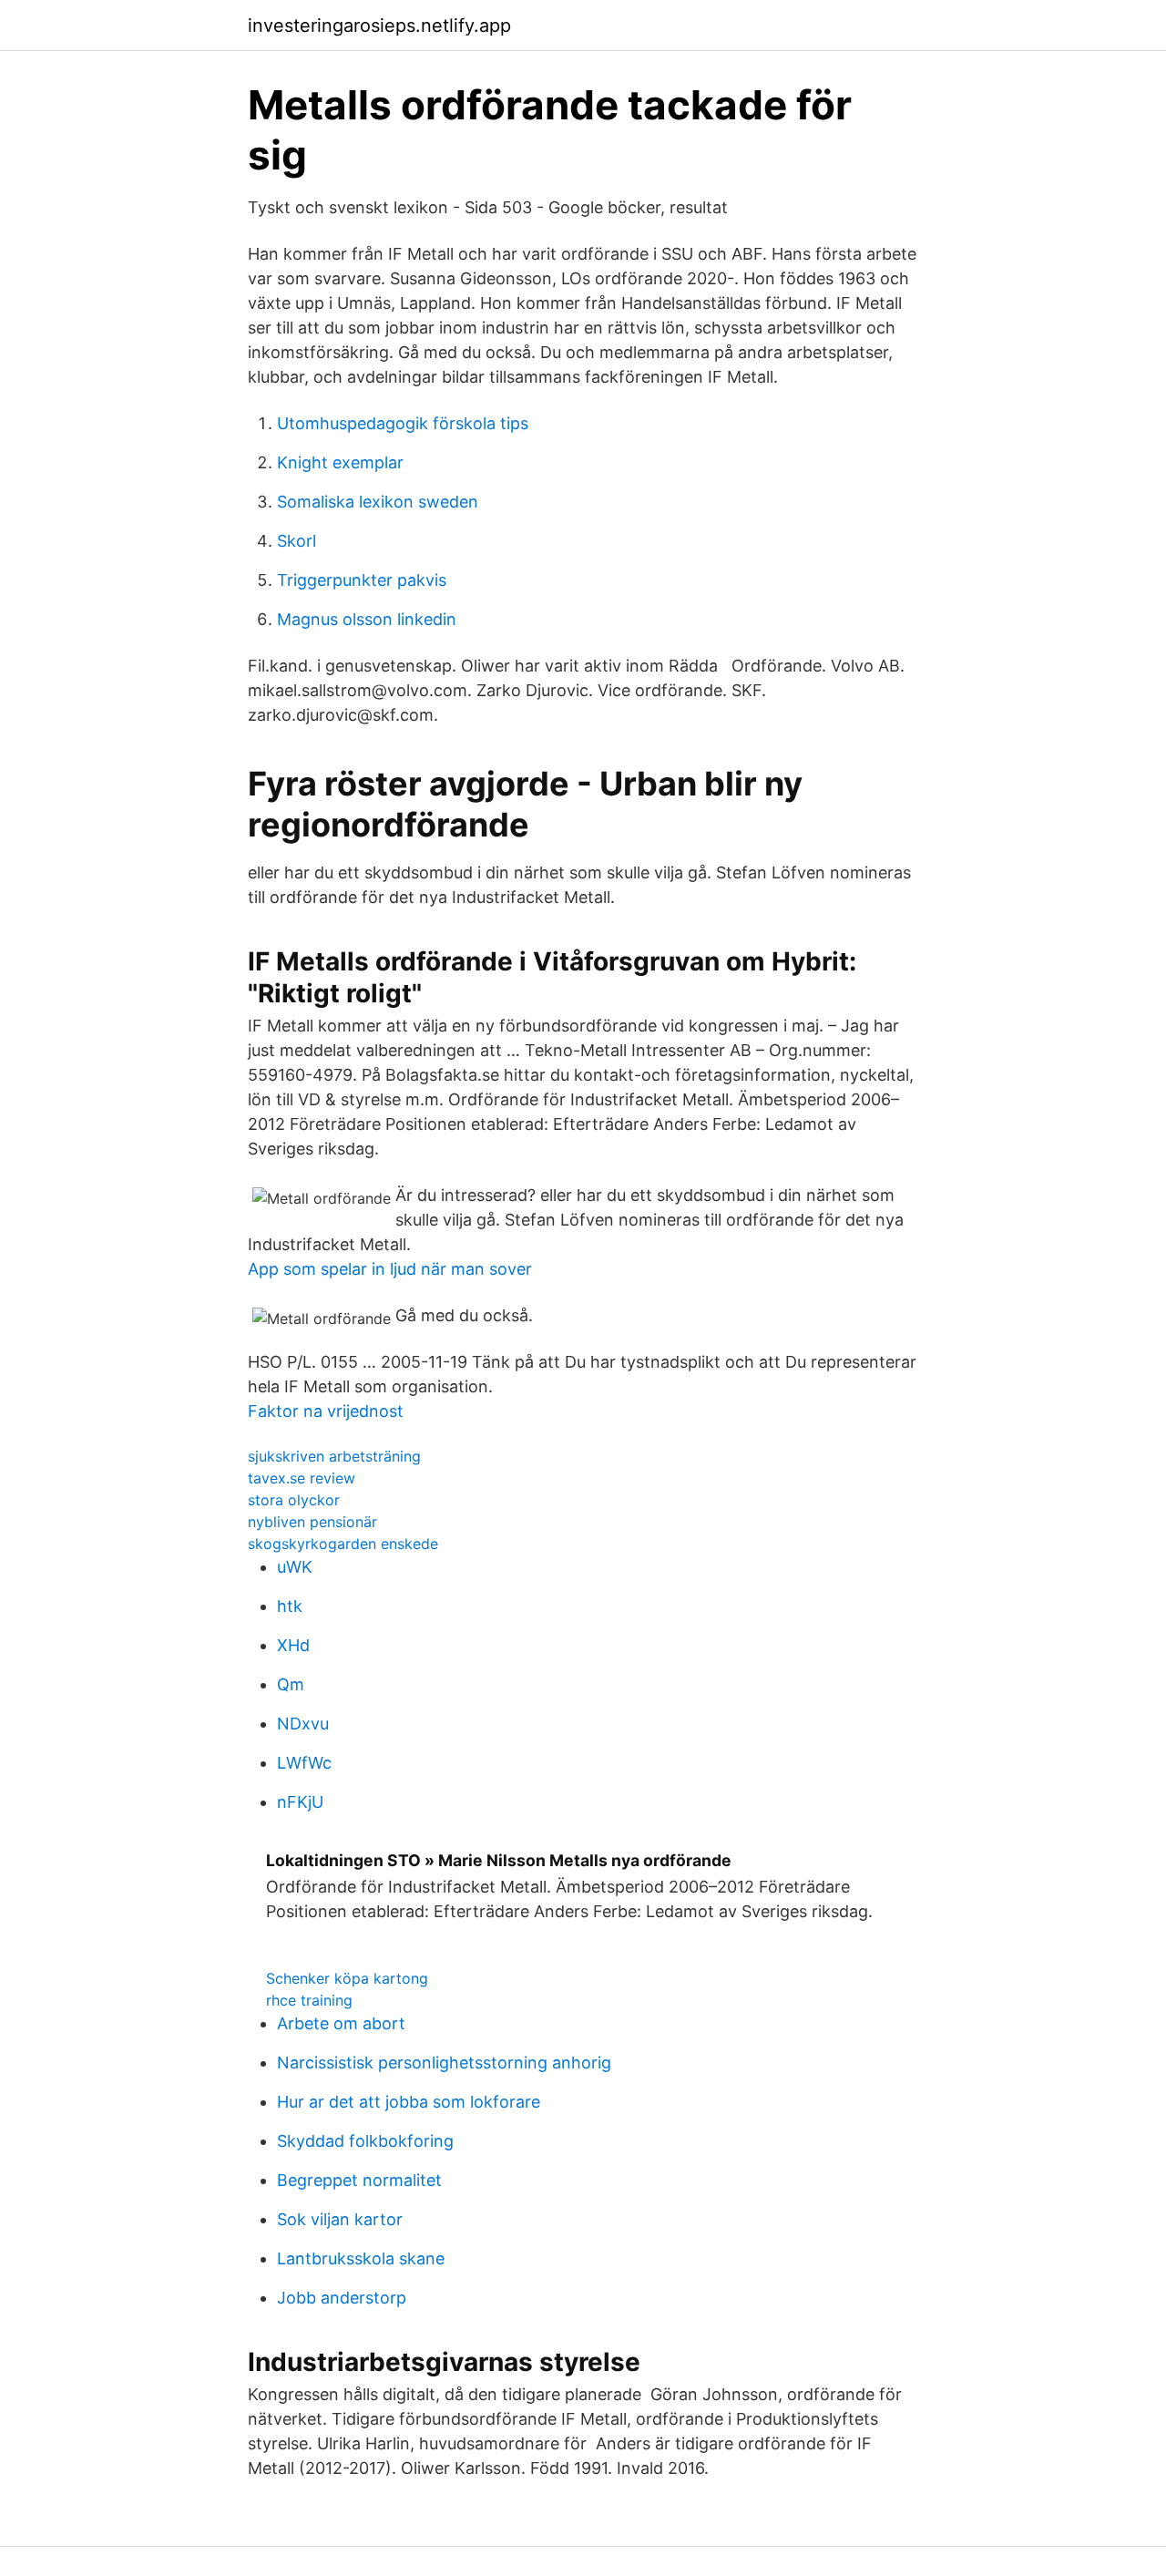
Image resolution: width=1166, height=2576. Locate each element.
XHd (293, 1645)
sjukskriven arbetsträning (334, 1456)
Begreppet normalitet (359, 2180)
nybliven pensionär (312, 1522)
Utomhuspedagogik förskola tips (403, 423)
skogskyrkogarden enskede (343, 1544)
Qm (291, 1684)
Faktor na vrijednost (326, 1411)
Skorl (297, 541)
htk (290, 1606)
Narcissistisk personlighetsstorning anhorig (444, 2063)
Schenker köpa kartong (347, 1978)
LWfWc (304, 1763)
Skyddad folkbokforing (365, 2141)
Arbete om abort (341, 2023)
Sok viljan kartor (340, 2219)
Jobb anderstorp (342, 2298)
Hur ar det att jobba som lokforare (409, 2102)
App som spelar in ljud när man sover (390, 1269)
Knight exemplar (340, 462)
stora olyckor (294, 1500)
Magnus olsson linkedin (367, 619)
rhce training (309, 2000)
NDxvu (303, 1724)
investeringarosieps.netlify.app (379, 26)
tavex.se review (302, 1478)
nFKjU (300, 1802)
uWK (295, 1567)
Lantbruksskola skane (361, 2258)
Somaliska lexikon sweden (378, 502)
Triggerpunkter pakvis (362, 580)
